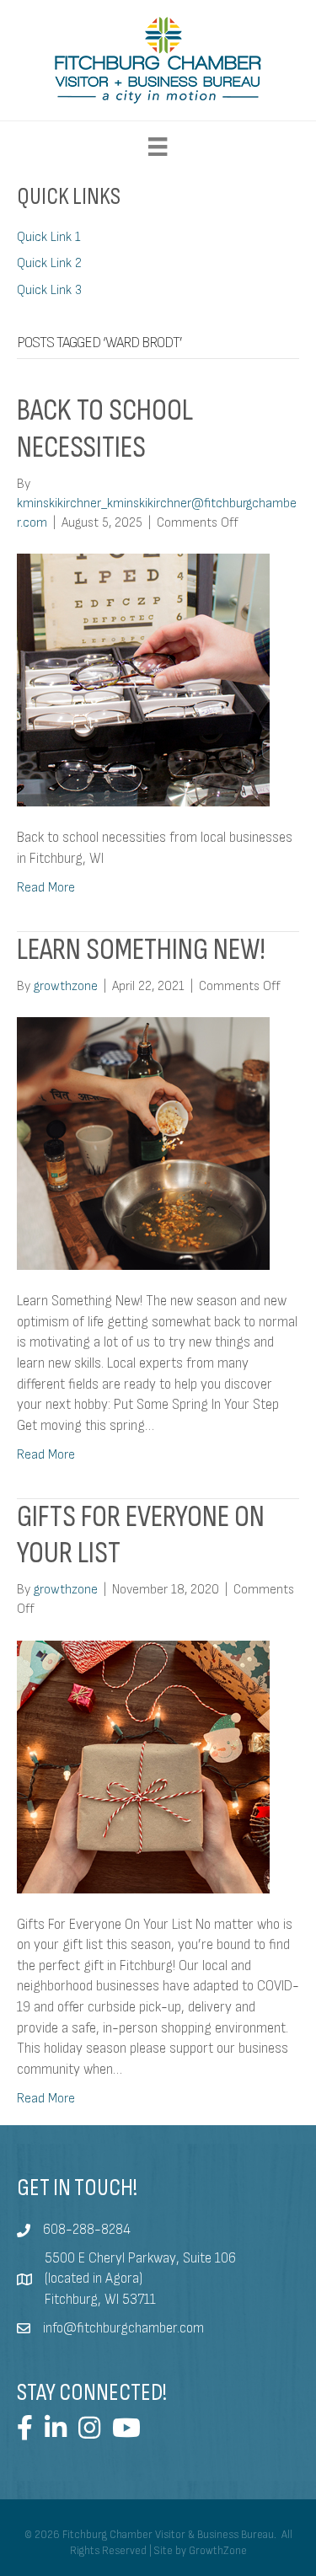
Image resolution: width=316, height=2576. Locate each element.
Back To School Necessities (105, 429)
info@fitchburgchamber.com (123, 2328)
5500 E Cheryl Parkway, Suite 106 (140, 2258)
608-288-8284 (87, 2230)
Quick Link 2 (49, 263)
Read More (46, 888)
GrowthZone (218, 2551)
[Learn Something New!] (143, 1143)
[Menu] (158, 147)
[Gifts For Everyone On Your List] (143, 1766)
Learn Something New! (141, 950)
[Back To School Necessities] (143, 680)
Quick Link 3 (49, 290)
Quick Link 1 (49, 237)
